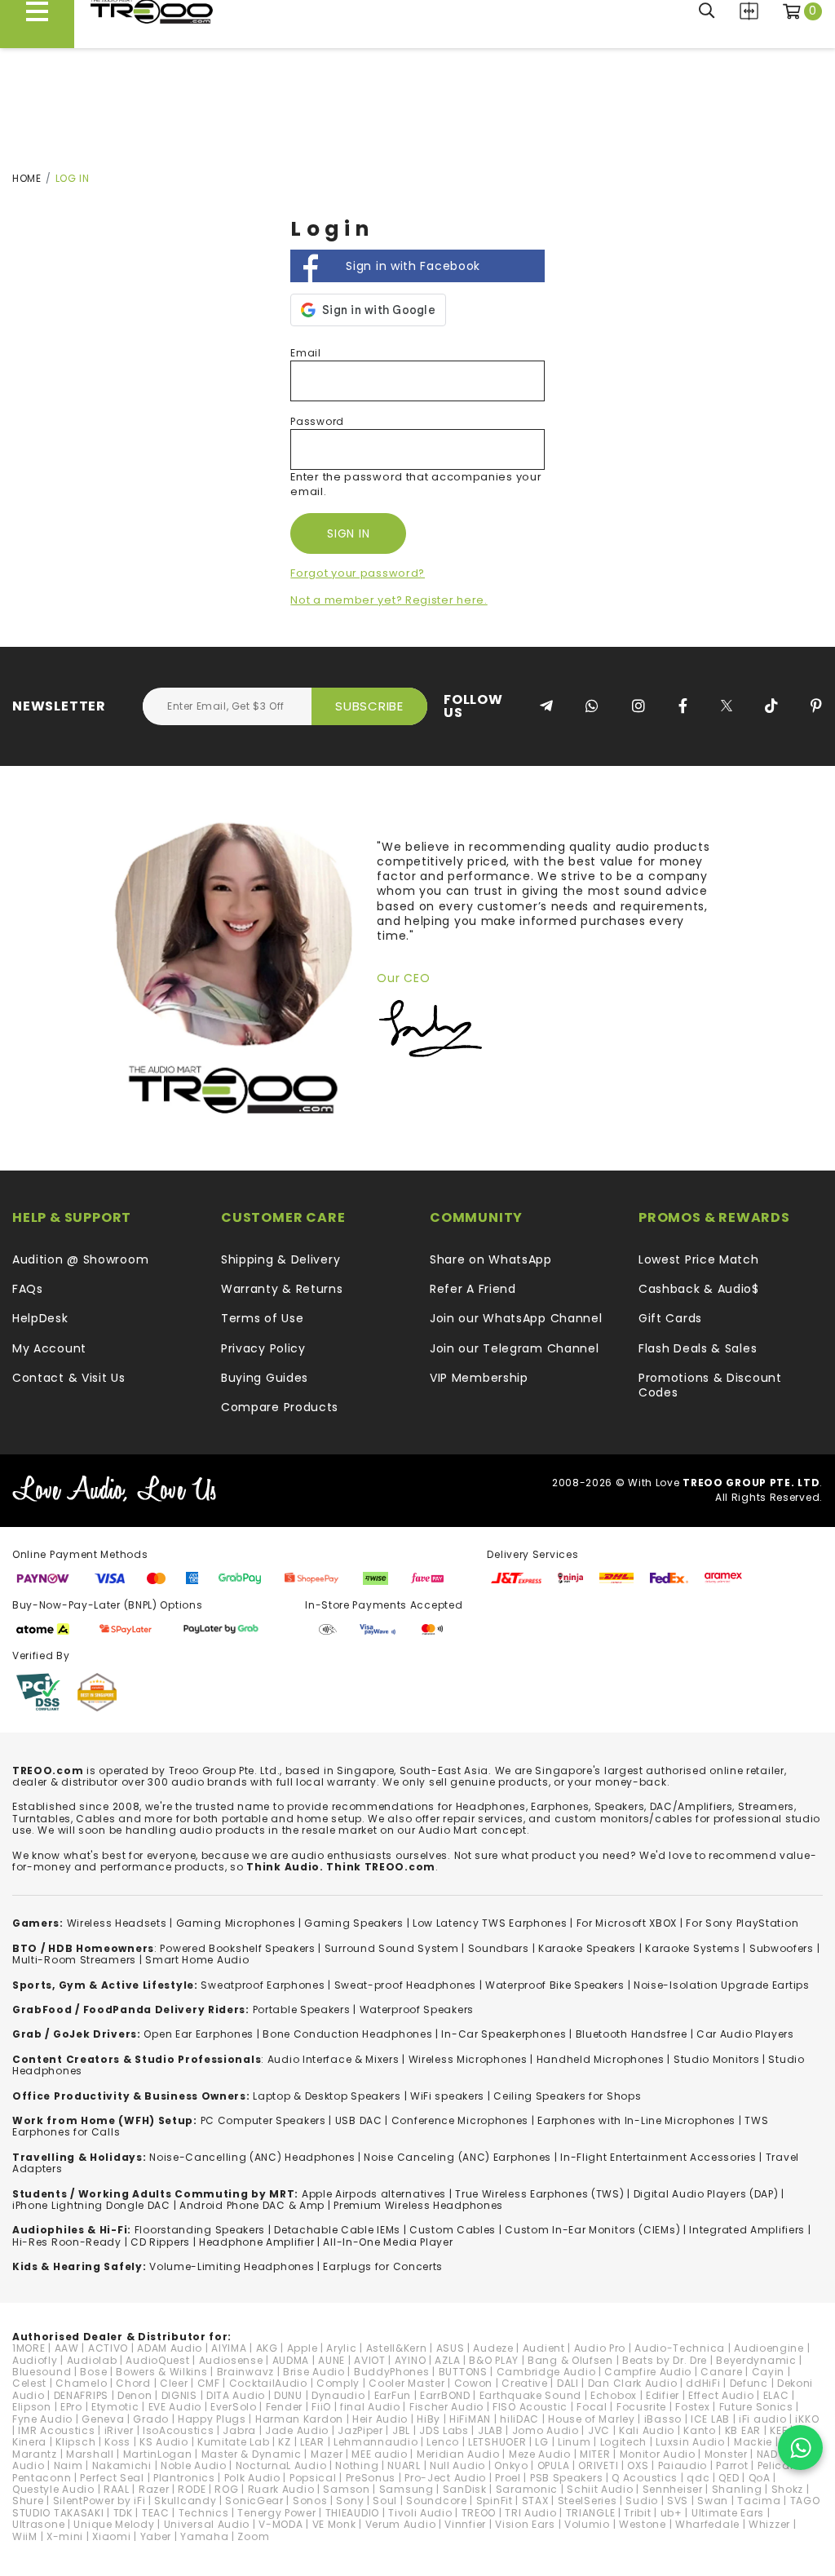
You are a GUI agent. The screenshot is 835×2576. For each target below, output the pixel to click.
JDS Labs (444, 2430)
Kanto (700, 2430)
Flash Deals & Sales (698, 1348)
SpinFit (495, 2501)
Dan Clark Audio (633, 2383)
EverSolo (234, 2407)
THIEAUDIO (352, 2513)
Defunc (749, 2383)
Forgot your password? (358, 573)
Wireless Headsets (117, 1923)
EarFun (393, 2395)
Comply (338, 2383)
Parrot (732, 2465)
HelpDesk (40, 1318)
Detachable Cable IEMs (337, 2230)
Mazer (327, 2454)
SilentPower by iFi (99, 2501)
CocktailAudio (268, 2383)
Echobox (614, 2395)
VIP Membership (479, 1378)
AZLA (447, 2360)
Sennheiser (673, 2489)
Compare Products (749, 11)
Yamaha (204, 2536)
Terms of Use (262, 1318)
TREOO (479, 2513)
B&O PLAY (494, 2360)
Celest (29, 2383)
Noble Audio (194, 2465)
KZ (284, 2442)
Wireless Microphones (468, 2059)
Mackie (753, 2442)
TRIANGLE (591, 2513)
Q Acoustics (645, 2478)
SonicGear (254, 2501)
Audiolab (92, 2360)
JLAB (490, 2430)
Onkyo (511, 2465)
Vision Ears (525, 2524)
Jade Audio (297, 2430)
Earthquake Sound (530, 2395)
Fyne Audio (42, 2419)
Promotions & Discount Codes (710, 1385)
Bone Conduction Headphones (347, 2034)
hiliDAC (519, 2419)
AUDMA (291, 2360)
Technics (204, 2513)
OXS (638, 2465)
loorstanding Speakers (202, 2230)
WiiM (25, 2536)
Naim (68, 2465)
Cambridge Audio (546, 2372)
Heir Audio (380, 2419)
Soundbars (499, 1948)
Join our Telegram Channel (515, 1348)
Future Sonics (756, 2407)
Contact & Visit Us (69, 1378)
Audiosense (231, 2360)
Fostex (692, 2407)
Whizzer (769, 2524)
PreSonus (371, 2478)
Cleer (174, 2383)
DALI (568, 2383)
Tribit (637, 2513)
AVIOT (370, 2360)
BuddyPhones (392, 2372)
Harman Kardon (299, 2419)
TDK (123, 2513)
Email (306, 353)
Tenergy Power (276, 2513)
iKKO (807, 2419)
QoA (760, 2478)
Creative (525, 2383)
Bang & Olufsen (570, 2360)
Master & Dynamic (252, 2454)
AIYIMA (229, 2348)
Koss (117, 2442)
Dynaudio (338, 2395)
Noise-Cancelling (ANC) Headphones (252, 2157)
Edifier (663, 2395)
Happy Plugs (212, 2419)
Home (27, 178)
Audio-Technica (680, 2348)
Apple (303, 2348)
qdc (698, 2478)
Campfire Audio (648, 2372)
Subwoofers (782, 1948)
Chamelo (81, 2383)
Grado (151, 2419)
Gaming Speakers (354, 1923)
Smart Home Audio (197, 1960)
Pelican (778, 2465)
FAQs (28, 1289)
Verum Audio (401, 2524)
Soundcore (436, 2501)
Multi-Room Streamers (74, 1960)
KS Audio (164, 2442)
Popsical (313, 2478)
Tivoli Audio (420, 2513)
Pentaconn (42, 2478)
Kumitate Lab (233, 2442)
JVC (599, 2430)
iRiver (119, 2430)
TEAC (156, 2513)
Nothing (357, 2465)
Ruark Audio (281, 2489)
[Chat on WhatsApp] (800, 2448)
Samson (346, 2489)
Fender (284, 2407)
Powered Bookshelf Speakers (237, 1948)
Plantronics (184, 2478)
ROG (226, 2489)
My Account (49, 1348)
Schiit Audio (600, 2489)
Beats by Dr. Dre (665, 2360)
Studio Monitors (717, 2059)
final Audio (370, 2407)
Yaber (156, 2536)
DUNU (288, 2395)
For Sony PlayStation (742, 1923)
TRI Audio (530, 2513)
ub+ (672, 2513)
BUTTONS (463, 2372)
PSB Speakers (566, 2478)
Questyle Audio (53, 2489)
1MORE (29, 2348)
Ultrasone (38, 2524)
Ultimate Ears (728, 2513)
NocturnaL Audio (281, 2465)
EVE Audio (175, 2407)
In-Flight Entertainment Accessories (658, 2157)
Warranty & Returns (282, 1289)
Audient (544, 2348)
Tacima (759, 2501)
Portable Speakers (302, 2009)
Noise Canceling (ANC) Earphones (457, 2157)
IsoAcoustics (178, 2430)
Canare (721, 2372)
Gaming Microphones (236, 1923)
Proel (508, 2478)
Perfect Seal (112, 2478)
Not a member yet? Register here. (389, 600)
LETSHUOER (497, 2442)
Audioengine (769, 2348)
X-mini (65, 2536)
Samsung (406, 2489)
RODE (192, 2489)
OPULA (554, 2465)
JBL (401, 2430)
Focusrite (641, 2407)
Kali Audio (647, 2430)
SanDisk (465, 2489)
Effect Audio (721, 2395)
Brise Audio (314, 2372)
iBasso (663, 2419)
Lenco (443, 2442)
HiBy (429, 2419)
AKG (267, 2348)
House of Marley (592, 2419)
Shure (28, 2501)
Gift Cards (670, 1318)
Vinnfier (465, 2524)
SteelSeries (588, 2501)
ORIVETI (598, 2465)
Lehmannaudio (376, 2442)
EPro (71, 2407)
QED (729, 2478)
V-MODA (281, 2524)
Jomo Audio (546, 2430)
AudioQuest (157, 2360)
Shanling (737, 2489)
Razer (154, 2489)
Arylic (341, 2348)
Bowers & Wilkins (161, 2372)
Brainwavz (245, 2372)
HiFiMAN (470, 2419)
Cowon (474, 2383)
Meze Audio (540, 2454)
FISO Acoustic (530, 2407)
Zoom (253, 2536)
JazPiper (360, 2430)
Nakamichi (122, 2465)
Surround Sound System (392, 1948)
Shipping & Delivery (281, 1259)
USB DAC (359, 2120)
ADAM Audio (170, 2348)
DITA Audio (236, 2395)
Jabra (239, 2430)
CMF (209, 2383)
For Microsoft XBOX (627, 1923)
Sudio (642, 2501)
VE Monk (334, 2524)
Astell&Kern (397, 2348)
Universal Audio (207, 2524)
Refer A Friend (473, 1289)
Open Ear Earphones (199, 2034)
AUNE (331, 2360)
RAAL (117, 2489)
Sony (350, 2501)
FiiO (321, 2407)
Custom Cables (453, 2230)
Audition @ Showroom (80, 1259)
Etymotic (115, 2407)
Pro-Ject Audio (445, 2478)
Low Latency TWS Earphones (490, 1923)
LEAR (312, 2442)
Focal (592, 2407)
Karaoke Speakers (587, 1948)
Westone (643, 2524)
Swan (713, 2501)
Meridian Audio (458, 2454)
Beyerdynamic (756, 2360)
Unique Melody (114, 2524)
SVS (678, 2501)
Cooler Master (406, 2383)
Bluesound (42, 2372)
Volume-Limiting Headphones (232, 2266)
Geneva (103, 2419)
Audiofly (35, 2360)
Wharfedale (707, 2524)
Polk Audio (252, 2478)
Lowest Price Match (699, 1259)
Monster (726, 2454)
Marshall (90, 2454)
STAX (535, 2501)
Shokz (788, 2489)
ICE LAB (710, 2419)
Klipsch (75, 2442)
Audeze (493, 2348)
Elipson (32, 2407)
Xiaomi (111, 2536)
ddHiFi (703, 2383)
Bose (93, 2372)
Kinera (29, 2442)
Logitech (624, 2442)
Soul (385, 2501)
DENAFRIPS (81, 2395)
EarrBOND (445, 2395)
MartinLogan (158, 2454)
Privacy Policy (263, 1348)
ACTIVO (108, 2348)
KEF (778, 2430)
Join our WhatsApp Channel (516, 1318)
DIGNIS (179, 2395)
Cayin (769, 2372)
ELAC (776, 2395)
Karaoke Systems (693, 1948)
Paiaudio (683, 2465)
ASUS (451, 2348)
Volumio (587, 2524)
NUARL (404, 2465)
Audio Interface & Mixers (334, 2059)
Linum (574, 2442)
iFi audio (762, 2419)
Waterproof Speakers (417, 2009)
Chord (133, 2383)
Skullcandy (185, 2501)
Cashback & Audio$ (699, 1289)
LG (541, 2442)
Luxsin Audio (690, 2442)
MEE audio (379, 2454)
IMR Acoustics (56, 2430)
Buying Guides (265, 1378)
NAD (767, 2454)
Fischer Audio (446, 2407)
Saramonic (527, 2489)
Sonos (310, 2501)
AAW (67, 2348)
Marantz (35, 2454)
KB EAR (743, 2430)
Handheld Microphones (601, 2059)
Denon (135, 2395)
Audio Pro (600, 2348)
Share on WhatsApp (491, 1259)
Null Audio (457, 2465)
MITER (595, 2454)
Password (317, 421)
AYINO (411, 2360)
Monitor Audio (658, 2454)
